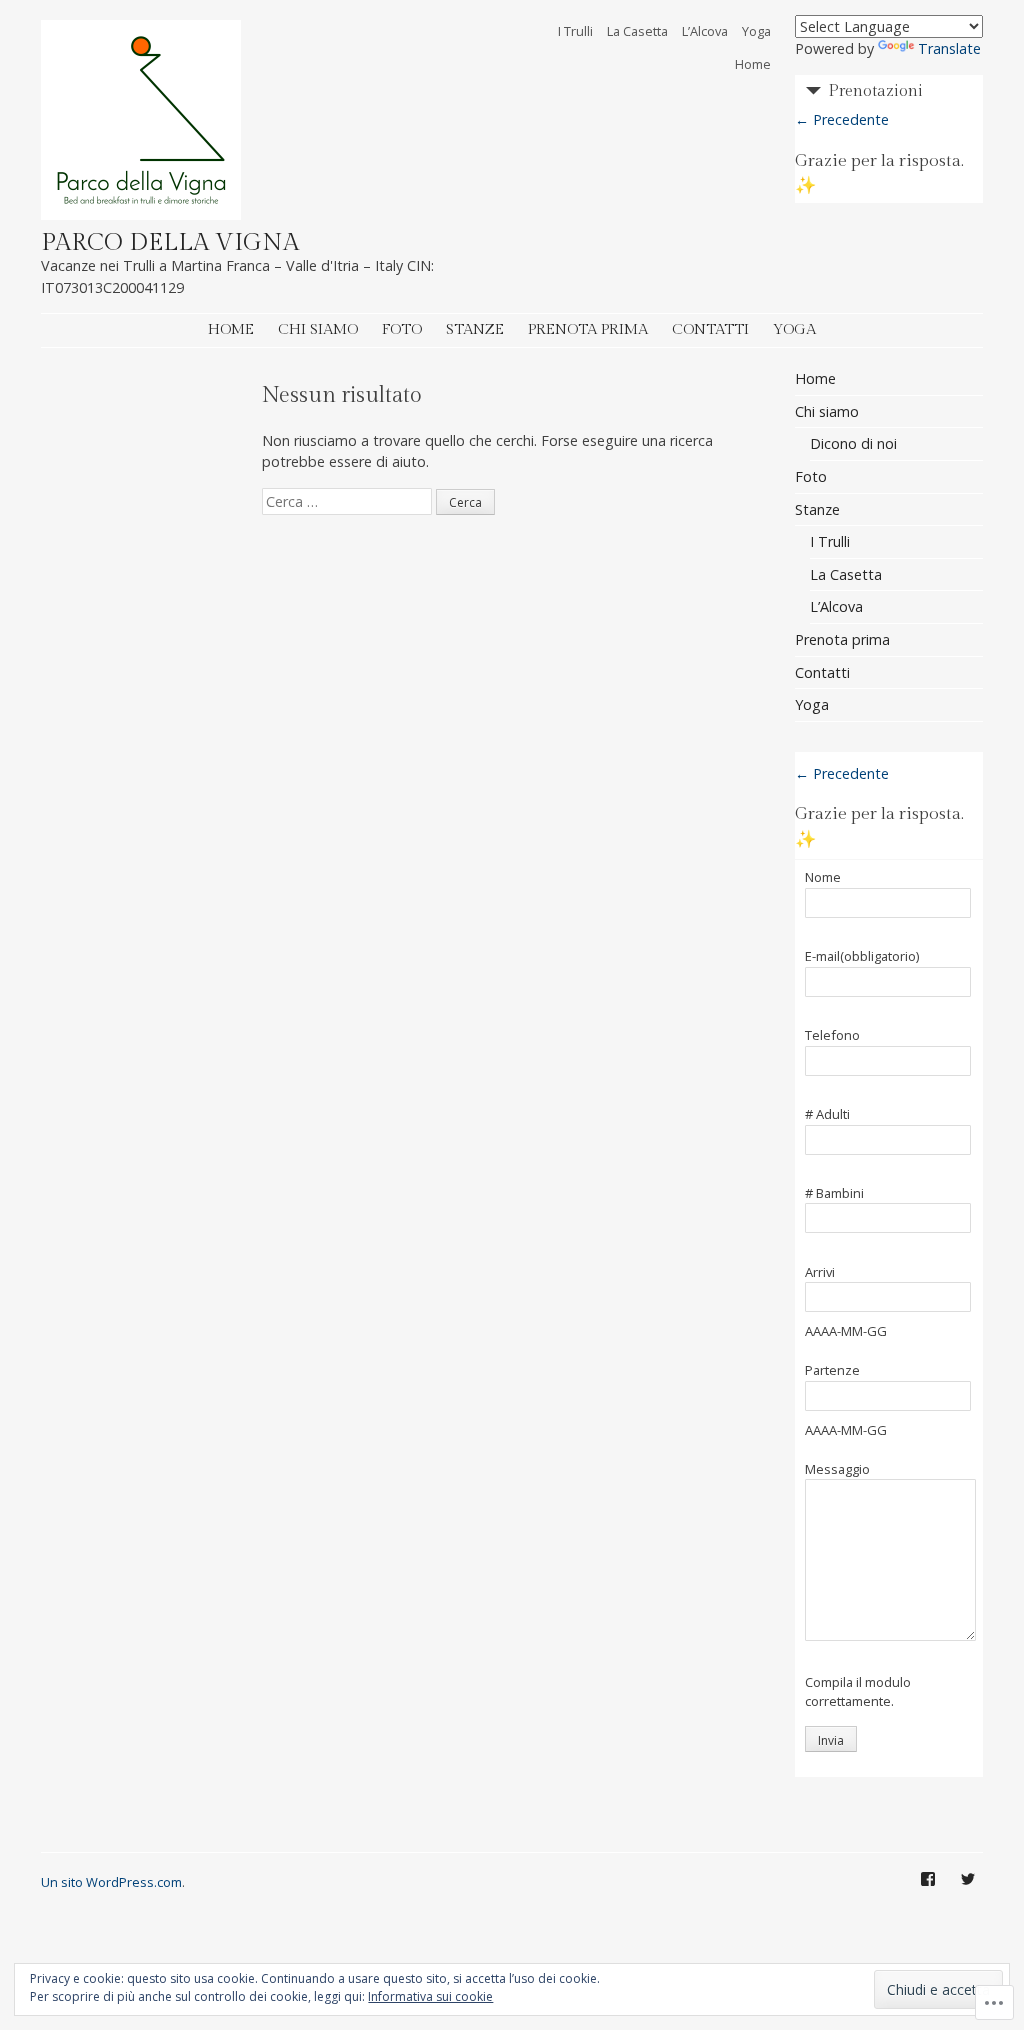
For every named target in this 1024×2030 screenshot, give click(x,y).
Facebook (928, 1894)
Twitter (968, 1894)
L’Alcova (705, 31)
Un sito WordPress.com (111, 1882)
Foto (402, 329)
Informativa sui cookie (430, 1996)
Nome (823, 878)
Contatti (710, 329)
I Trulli (575, 31)
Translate (949, 48)
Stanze (475, 329)
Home (753, 64)
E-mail (862, 957)
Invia (831, 1740)
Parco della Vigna (170, 243)
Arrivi (820, 1273)
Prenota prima (588, 329)
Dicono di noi (853, 443)
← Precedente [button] (842, 119)
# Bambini (834, 1194)
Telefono (832, 1036)
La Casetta (637, 31)
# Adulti (827, 1115)
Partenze (832, 1371)
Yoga (756, 31)
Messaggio (837, 1470)
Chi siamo (318, 329)
